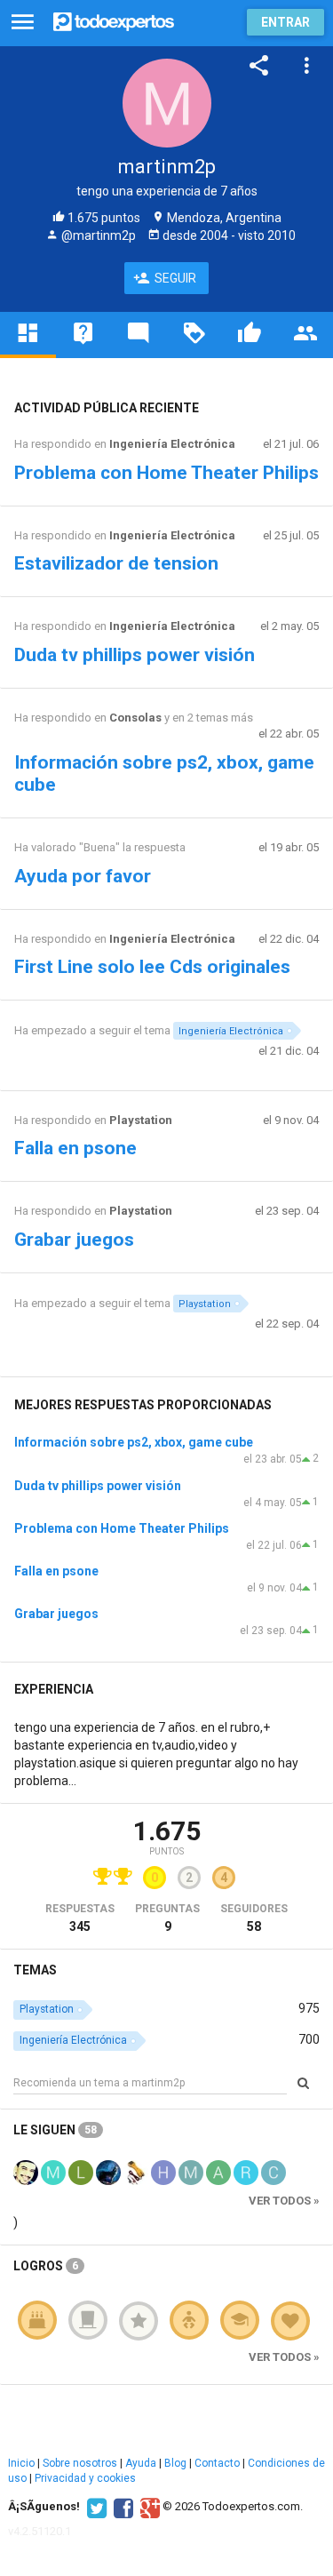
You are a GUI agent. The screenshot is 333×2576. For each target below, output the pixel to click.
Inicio (21, 2463)
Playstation (141, 1120)
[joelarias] (136, 2171)
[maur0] (191, 2171)
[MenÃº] (23, 23)
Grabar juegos (74, 1240)
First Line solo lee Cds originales (152, 967)
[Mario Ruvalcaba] (26, 2171)
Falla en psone (75, 1148)
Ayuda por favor (83, 876)
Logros (46, 2266)
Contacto (217, 2463)
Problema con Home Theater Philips (166, 473)
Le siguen (55, 2130)
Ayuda (141, 2463)
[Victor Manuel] (108, 2171)
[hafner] (163, 2171)
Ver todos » (284, 2201)
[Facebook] (121, 2507)
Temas (35, 1970)
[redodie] (246, 2171)
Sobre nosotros (80, 2463)
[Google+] (148, 2507)
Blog (175, 2463)
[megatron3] (53, 2171)
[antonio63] (218, 2171)
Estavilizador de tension (116, 563)
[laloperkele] (81, 2171)
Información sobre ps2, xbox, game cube (134, 1442)
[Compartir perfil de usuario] (259, 66)
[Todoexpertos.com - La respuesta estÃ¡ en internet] (114, 20)
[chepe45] (274, 2171)
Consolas (135, 718)
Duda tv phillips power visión (135, 655)
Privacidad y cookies (85, 2478)
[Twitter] (95, 2507)
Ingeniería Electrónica (172, 444)
